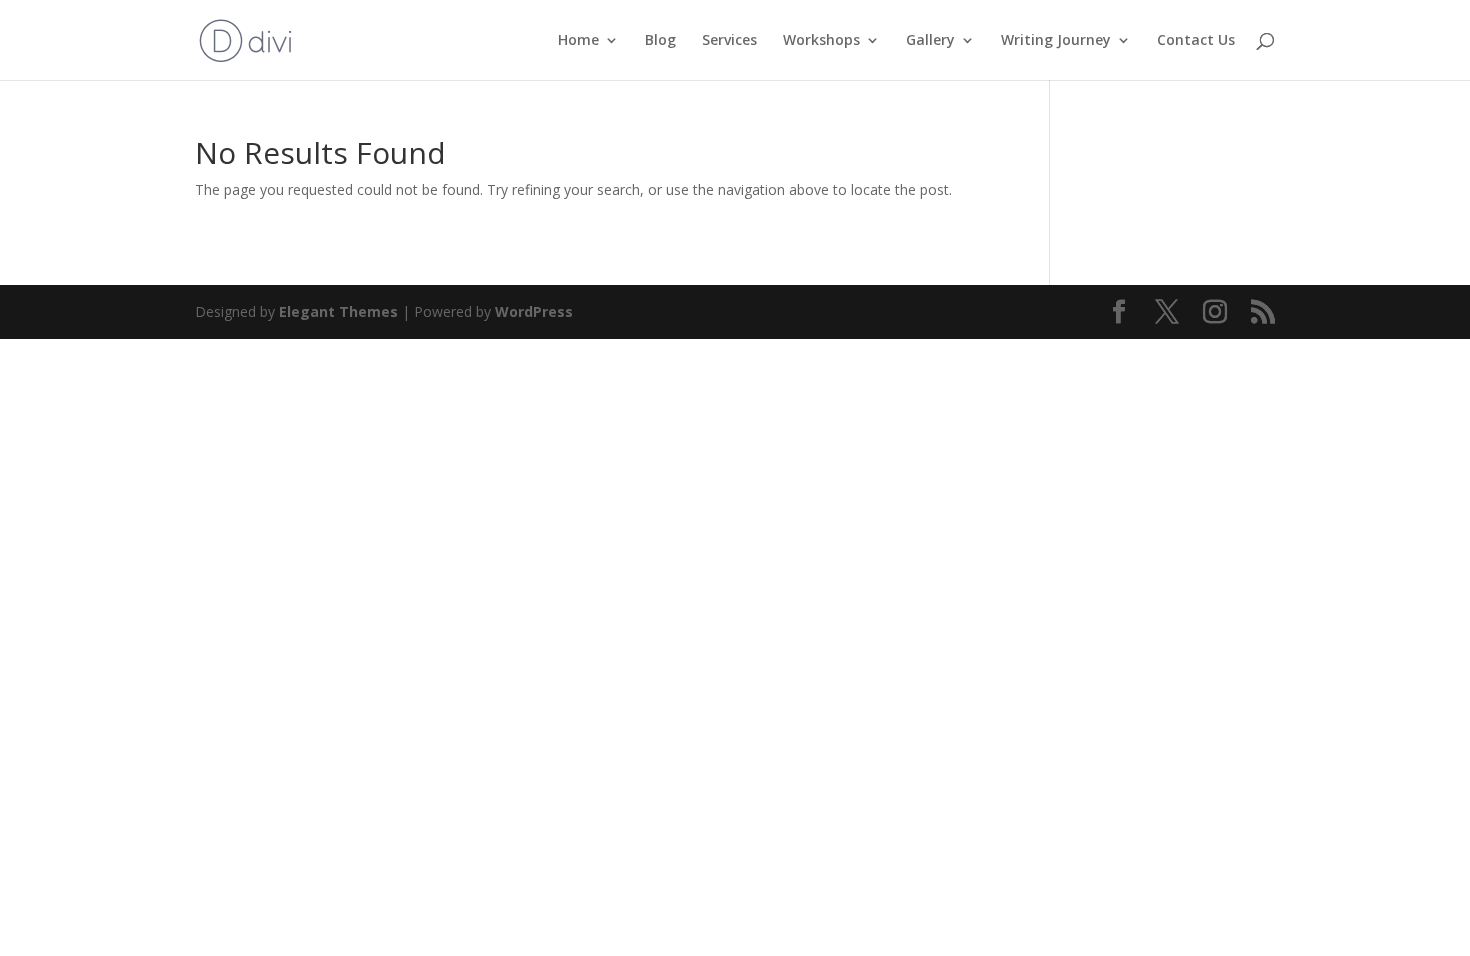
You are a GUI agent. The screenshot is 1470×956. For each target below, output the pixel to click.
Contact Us (1196, 41)
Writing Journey (1056, 41)
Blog (660, 41)
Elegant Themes (338, 311)
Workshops (821, 41)
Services (729, 41)
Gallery (930, 41)
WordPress (534, 311)
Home (578, 41)
